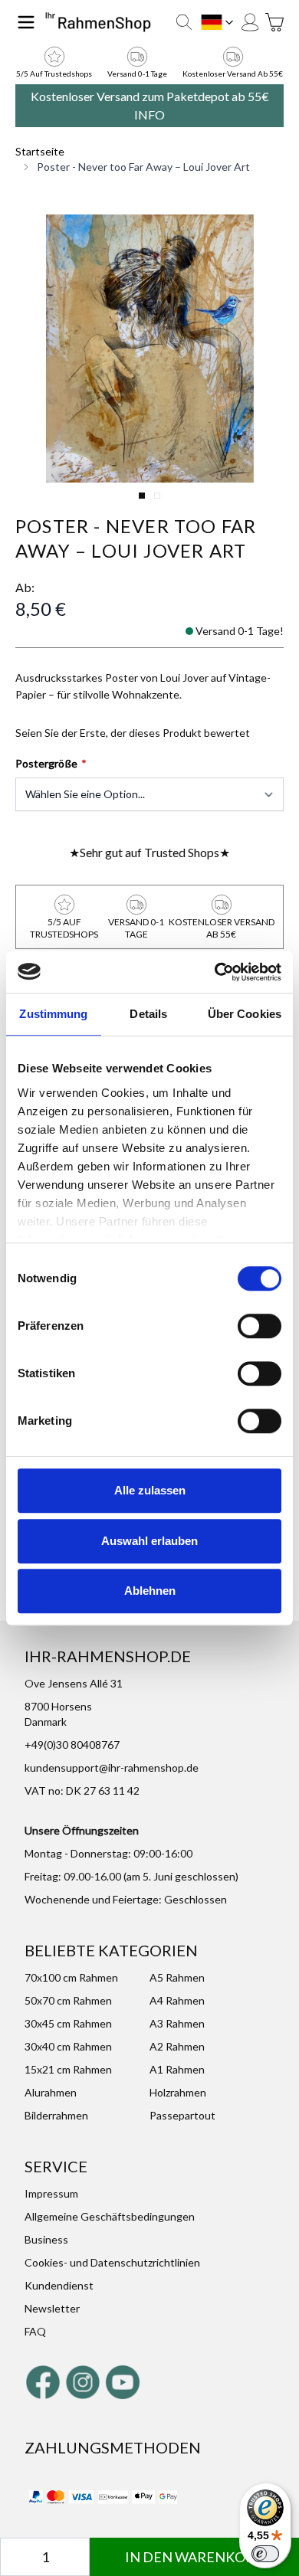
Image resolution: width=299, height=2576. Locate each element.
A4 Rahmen (177, 2000)
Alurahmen (51, 2092)
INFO (149, 115)
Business (46, 2239)
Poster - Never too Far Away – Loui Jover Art (143, 167)
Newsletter (52, 2308)
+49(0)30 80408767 (72, 1745)
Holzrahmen (178, 2092)
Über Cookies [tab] (245, 1014)
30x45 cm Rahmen (68, 2023)
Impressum (51, 2193)
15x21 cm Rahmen (68, 2069)
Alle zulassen (150, 1490)
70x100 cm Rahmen (71, 1977)
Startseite (40, 151)
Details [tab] (148, 1014)
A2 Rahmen (177, 2046)
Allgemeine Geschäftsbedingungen (110, 2216)
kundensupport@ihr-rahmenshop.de (112, 1768)
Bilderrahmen (56, 2115)
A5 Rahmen (177, 1977)
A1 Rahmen (177, 2069)
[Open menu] (26, 22)
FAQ (35, 2331)
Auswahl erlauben (149, 1541)
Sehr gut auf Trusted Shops (149, 852)
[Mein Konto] (250, 22)
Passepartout (182, 2115)
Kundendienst (59, 2285)
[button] (149, 349)
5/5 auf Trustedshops (54, 74)
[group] (133, 733)
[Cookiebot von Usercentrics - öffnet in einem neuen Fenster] (215, 972)
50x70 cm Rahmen (68, 2000)
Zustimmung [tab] (53, 1014)
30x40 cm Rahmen (68, 2046)
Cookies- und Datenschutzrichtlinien (112, 2262)
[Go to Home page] (98, 23)
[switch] (260, 1326)
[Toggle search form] (184, 22)
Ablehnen (150, 1591)
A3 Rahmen (177, 2023)
